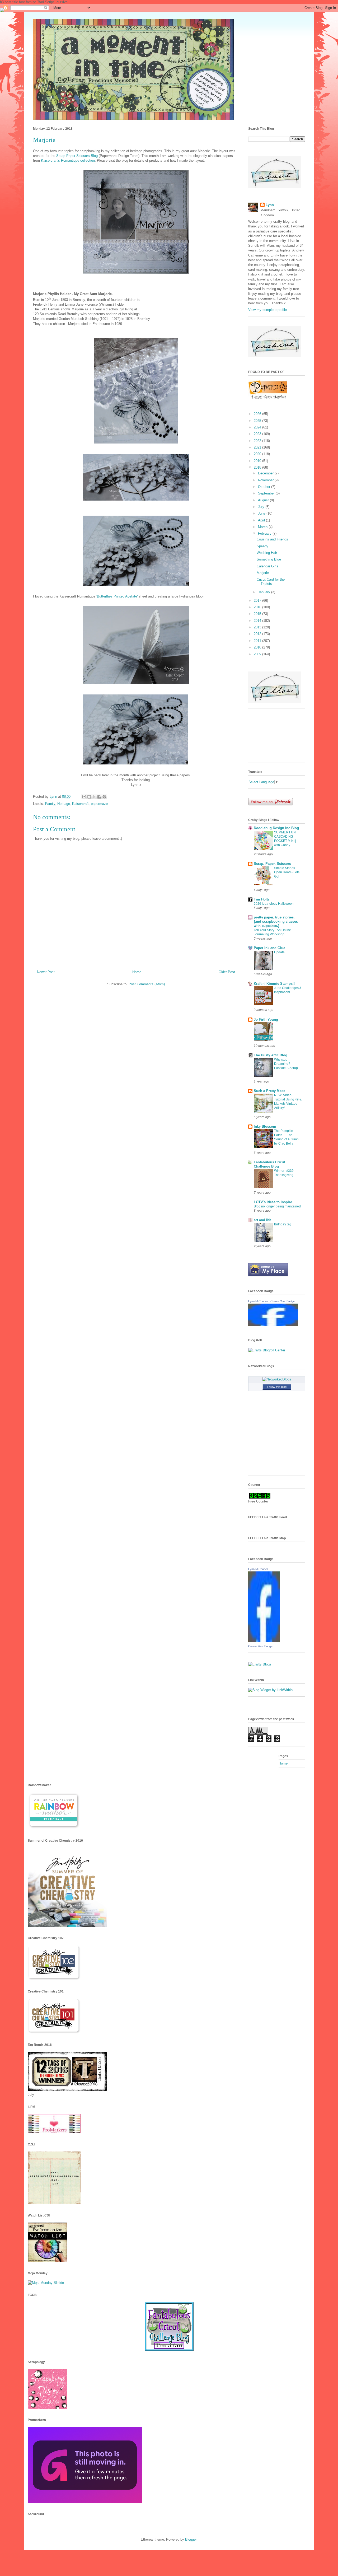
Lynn (270, 205)
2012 (258, 634)
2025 (258, 421)
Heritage (64, 804)
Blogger (191, 2539)
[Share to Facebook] (99, 797)
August (264, 500)
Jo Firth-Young (266, 1019)
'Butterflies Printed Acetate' (118, 596)
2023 (258, 434)
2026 (258, 414)
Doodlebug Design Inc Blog (276, 828)
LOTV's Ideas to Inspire (273, 1202)
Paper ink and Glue (269, 948)
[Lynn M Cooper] (273, 1325)
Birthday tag (283, 1224)
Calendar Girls (267, 566)
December (266, 473)
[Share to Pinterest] (104, 797)
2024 (258, 427)
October (265, 487)
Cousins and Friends (272, 539)
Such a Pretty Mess (269, 1091)
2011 (258, 641)
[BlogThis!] (89, 797)
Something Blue (269, 559)
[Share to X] (94, 797)
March (263, 527)
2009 (258, 654)
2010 (258, 647)
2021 (258, 447)
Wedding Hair (267, 553)
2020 (258, 454)
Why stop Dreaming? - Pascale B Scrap (286, 1064)
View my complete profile (267, 310)
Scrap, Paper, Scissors (272, 864)
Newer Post (46, 972)
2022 (258, 441)
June (262, 513)
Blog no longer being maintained (277, 1206)
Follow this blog (277, 1387)
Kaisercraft (80, 804)
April (262, 520)
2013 (258, 627)
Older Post (227, 972)
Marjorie (263, 573)
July (262, 507)
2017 (258, 601)
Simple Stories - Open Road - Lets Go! (287, 872)
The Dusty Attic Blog (271, 1055)
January (265, 592)
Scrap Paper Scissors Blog (77, 156)
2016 (258, 607)
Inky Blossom (265, 1126)
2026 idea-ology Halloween (274, 904)
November (266, 480)
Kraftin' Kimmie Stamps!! (274, 984)
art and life (262, 1220)
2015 (258, 614)
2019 (258, 461)
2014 (258, 621)
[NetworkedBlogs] (277, 1379)
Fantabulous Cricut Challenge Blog (269, 1164)
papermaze (99, 804)
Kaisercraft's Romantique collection (68, 160)
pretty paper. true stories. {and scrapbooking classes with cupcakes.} (276, 921)
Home (137, 972)
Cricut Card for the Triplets (271, 582)
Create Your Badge (283, 1301)
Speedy (262, 546)
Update (279, 952)
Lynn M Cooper (258, 1301)
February (265, 533)
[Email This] (84, 797)
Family (50, 804)
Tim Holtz (262, 899)
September (267, 493)
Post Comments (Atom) (147, 984)
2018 (258, 467)
